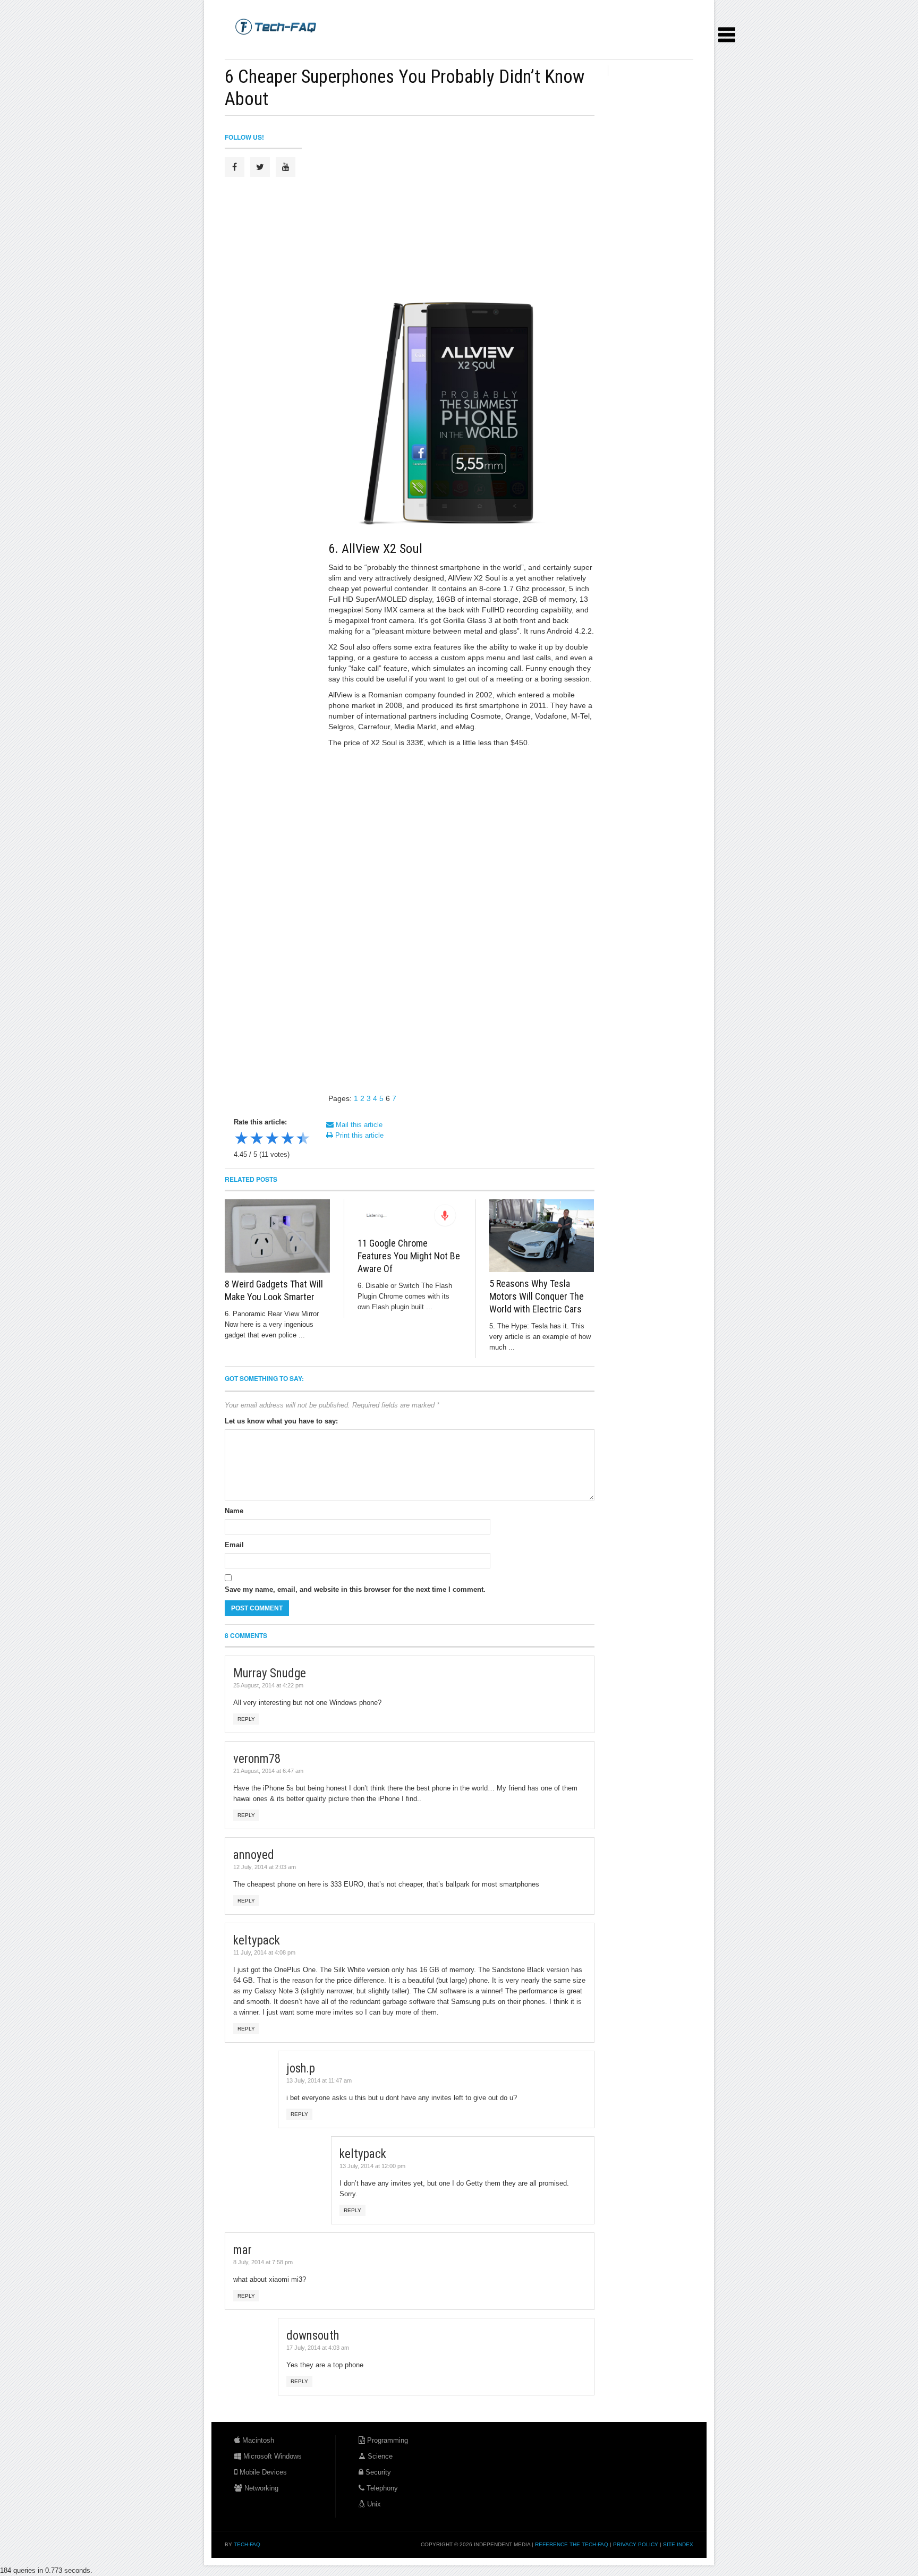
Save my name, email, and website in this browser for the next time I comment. (355, 1589)
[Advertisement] (418, 48)
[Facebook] (235, 167)
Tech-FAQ (247, 2544)
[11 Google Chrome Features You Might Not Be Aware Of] (410, 1216)
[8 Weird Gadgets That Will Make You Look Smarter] (278, 1236)
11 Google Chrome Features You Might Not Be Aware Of (409, 1256)
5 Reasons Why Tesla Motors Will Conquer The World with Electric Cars (537, 1296)
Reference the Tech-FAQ (572, 2544)
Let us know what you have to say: (281, 1421)
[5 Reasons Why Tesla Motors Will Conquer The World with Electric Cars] (542, 1236)
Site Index (678, 2544)
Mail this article (358, 1125)
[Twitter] (260, 167)
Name (234, 1511)
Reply (246, 1719)
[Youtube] (286, 167)
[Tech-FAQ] (276, 26)
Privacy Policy (636, 2544)
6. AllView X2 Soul (375, 549)
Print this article (358, 1135)
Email (234, 1545)
